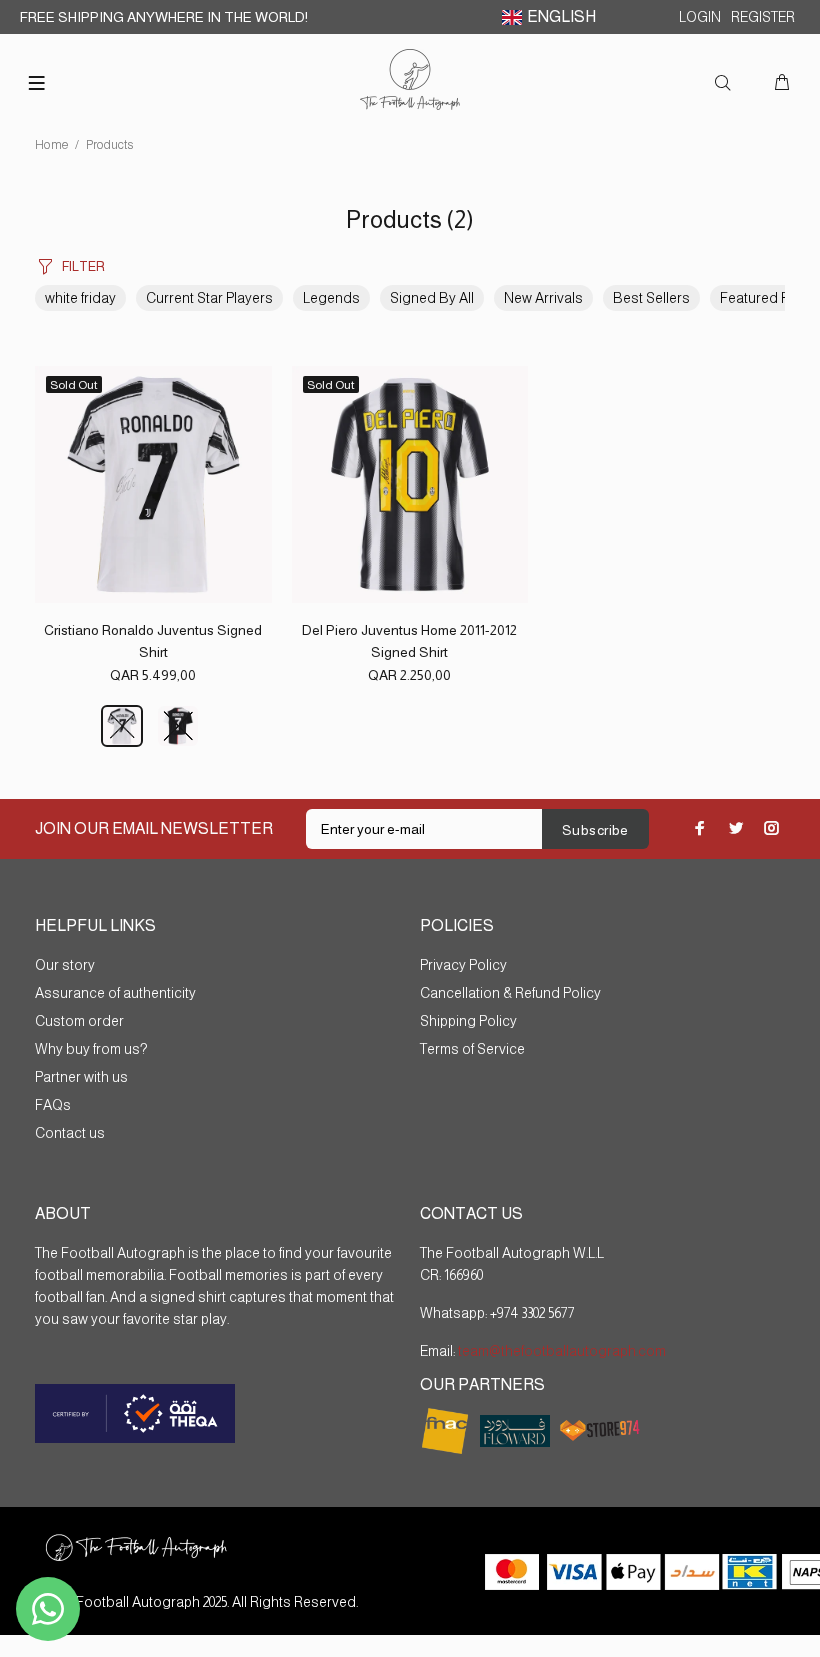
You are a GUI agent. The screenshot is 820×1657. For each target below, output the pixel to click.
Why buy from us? (91, 1049)
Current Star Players (209, 298)
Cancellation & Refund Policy (510, 993)
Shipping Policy (468, 1021)
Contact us (70, 1133)
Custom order (79, 1021)
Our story (65, 965)
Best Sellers (651, 298)
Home (52, 145)
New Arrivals (543, 298)
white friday (80, 298)
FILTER (83, 266)
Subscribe (595, 830)
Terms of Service (472, 1049)
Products (109, 145)
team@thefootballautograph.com (560, 1351)
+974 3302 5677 (532, 1313)
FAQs (53, 1105)
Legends (331, 298)
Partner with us (81, 1077)
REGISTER (763, 17)
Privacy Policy (463, 965)
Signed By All (432, 298)
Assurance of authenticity (115, 993)
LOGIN (700, 17)
